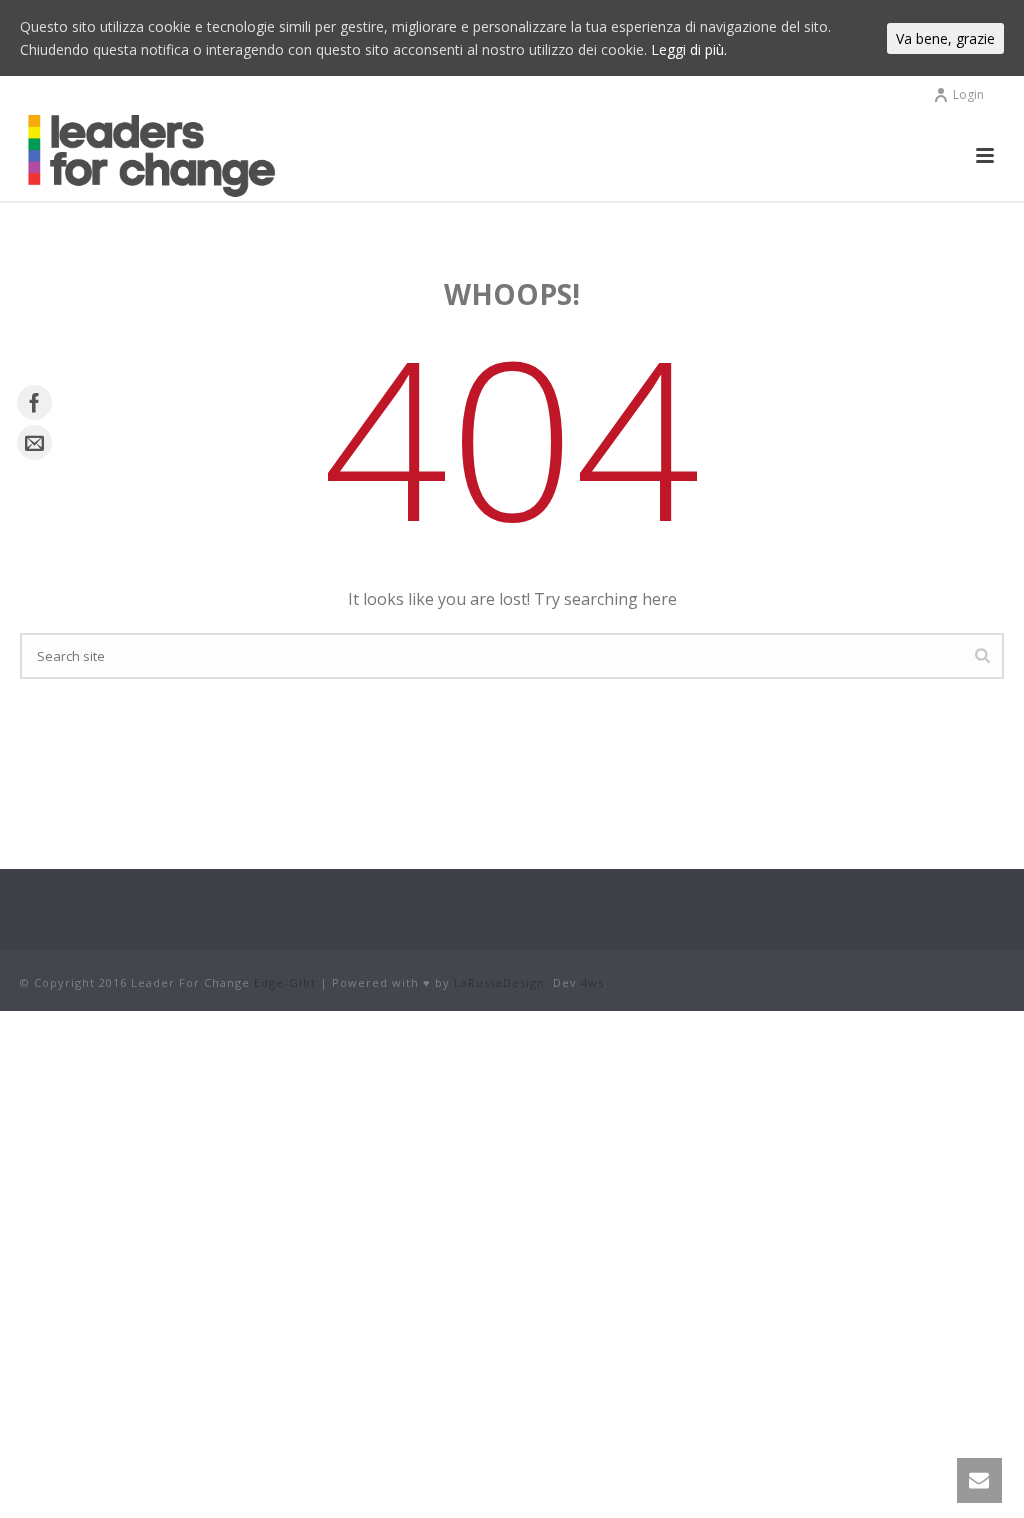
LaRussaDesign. (501, 982)
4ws (592, 982)
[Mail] (34, 442)
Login (968, 94)
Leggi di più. (689, 49)
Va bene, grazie (945, 38)
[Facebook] (34, 402)
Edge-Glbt (285, 982)
